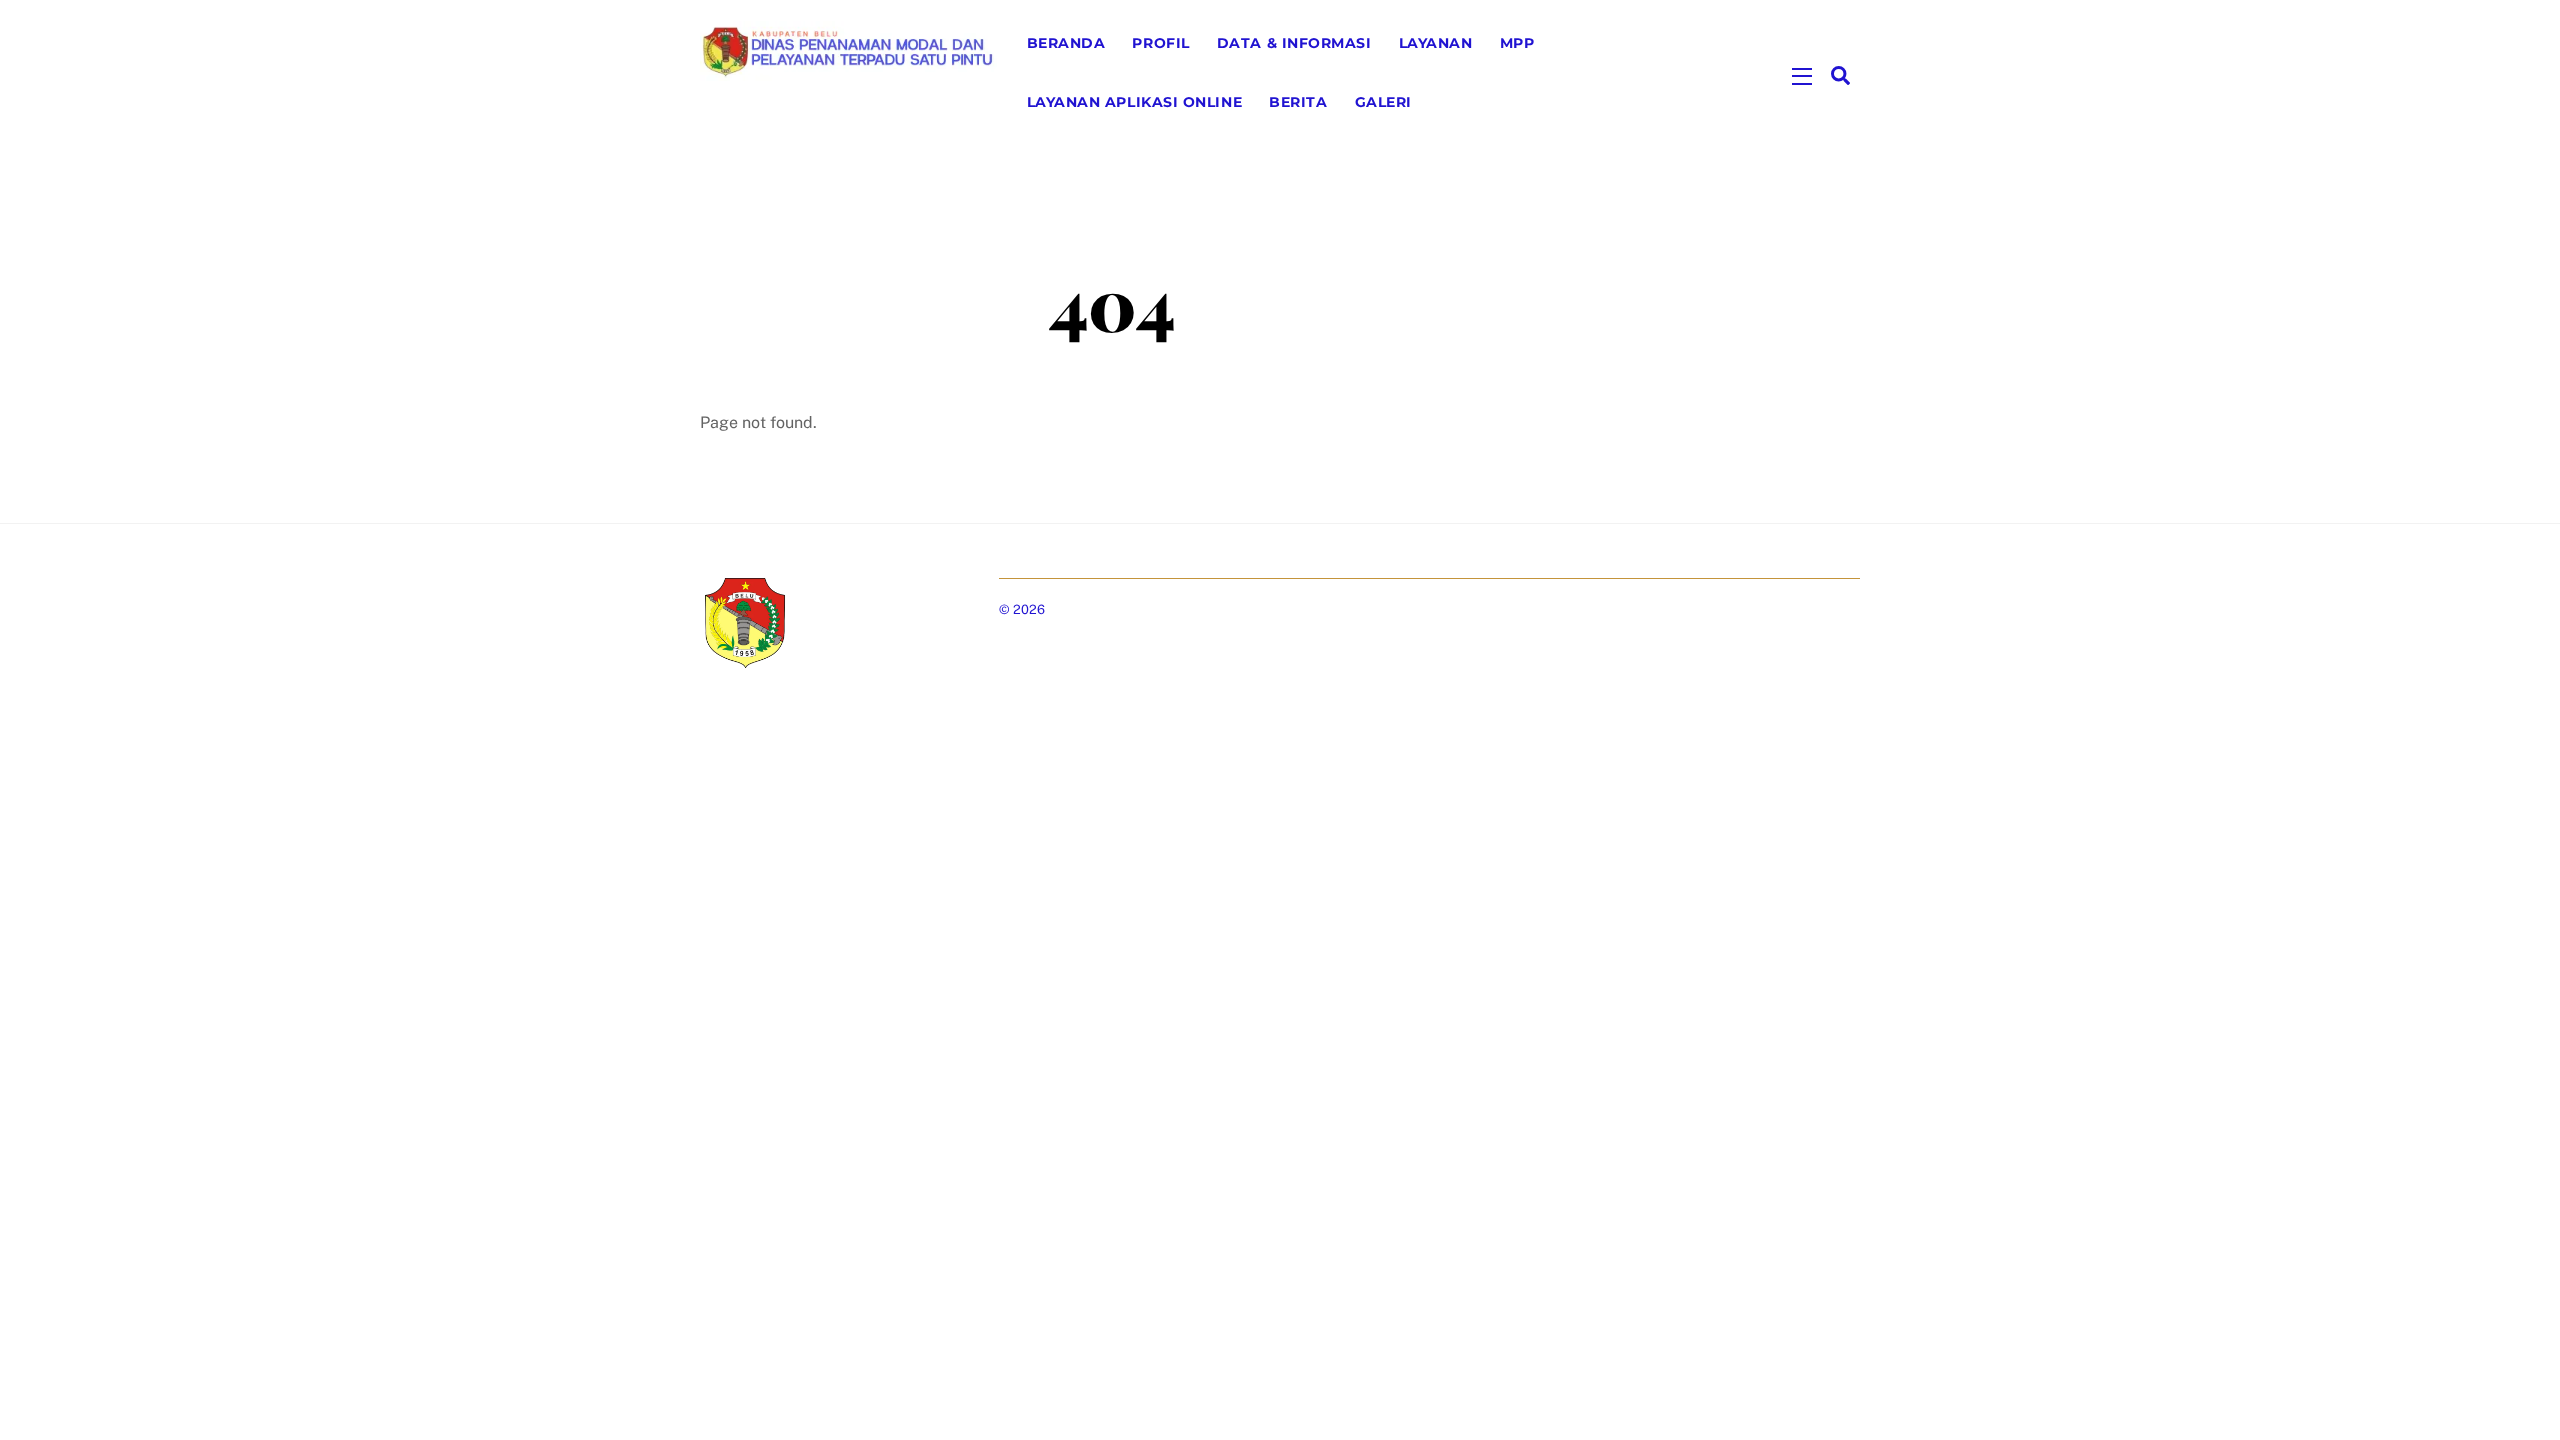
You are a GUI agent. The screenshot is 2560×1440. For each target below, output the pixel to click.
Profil (1160, 43)
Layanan (1436, 43)
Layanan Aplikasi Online (1135, 102)
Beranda (1066, 43)
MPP (1517, 43)
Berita (1298, 102)
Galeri (1383, 102)
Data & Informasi (1294, 43)
